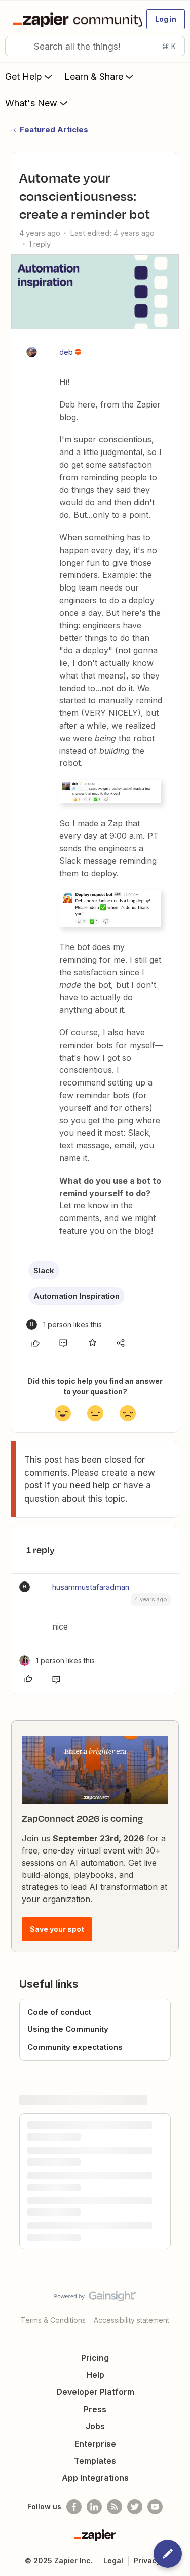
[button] (166, 19)
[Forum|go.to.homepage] (73, 19)
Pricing (95, 2358)
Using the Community (68, 2029)
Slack (44, 1270)
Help (95, 2375)
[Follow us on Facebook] (74, 2507)
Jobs (95, 2426)
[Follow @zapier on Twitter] (135, 2507)
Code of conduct (59, 2012)
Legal (113, 2561)
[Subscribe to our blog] (115, 2507)
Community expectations (75, 2047)
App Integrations (95, 2478)
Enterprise (95, 2444)
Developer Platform (95, 2392)
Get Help (24, 77)
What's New (31, 103)
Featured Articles (54, 130)
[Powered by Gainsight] (95, 2299)
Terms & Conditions (53, 2320)
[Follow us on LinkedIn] (94, 2507)
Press (95, 2409)
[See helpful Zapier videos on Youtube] (155, 2507)
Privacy (147, 2561)
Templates (95, 2461)
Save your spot (57, 1929)
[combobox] (95, 46)
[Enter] (17, 46)
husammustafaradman (91, 1587)
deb (66, 352)
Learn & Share (94, 77)
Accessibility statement (131, 2320)
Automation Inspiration (77, 1296)
